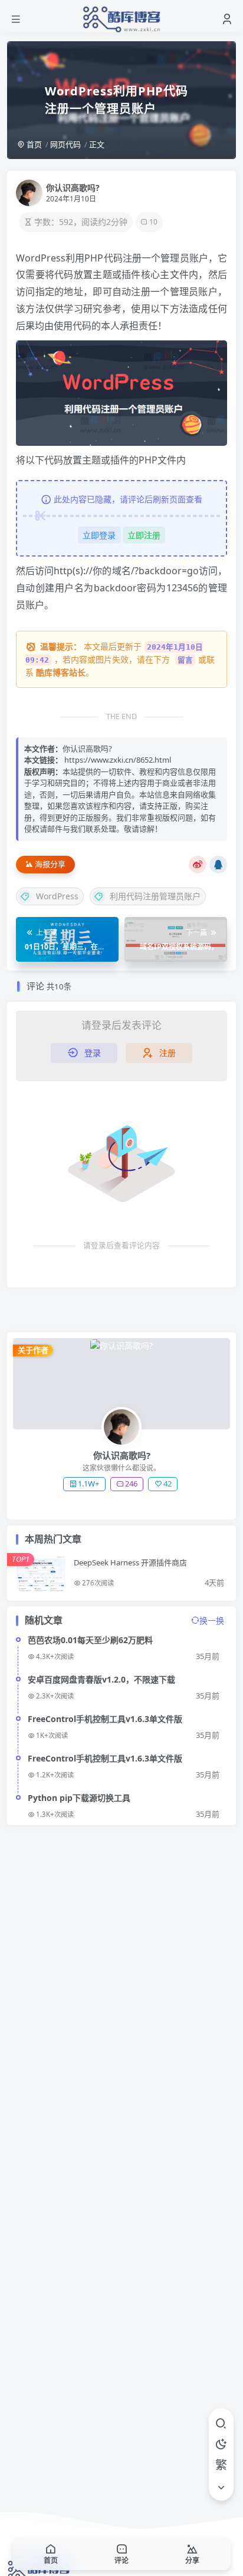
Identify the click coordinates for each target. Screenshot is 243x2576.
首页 (33, 144)
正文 (97, 144)
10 (153, 222)
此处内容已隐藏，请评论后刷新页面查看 (128, 499)
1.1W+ (88, 1484)
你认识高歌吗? (73, 188)
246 (131, 1484)
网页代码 (65, 144)
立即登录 (99, 535)
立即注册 (144, 535)
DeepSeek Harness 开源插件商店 (130, 1562)
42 (168, 1484)
